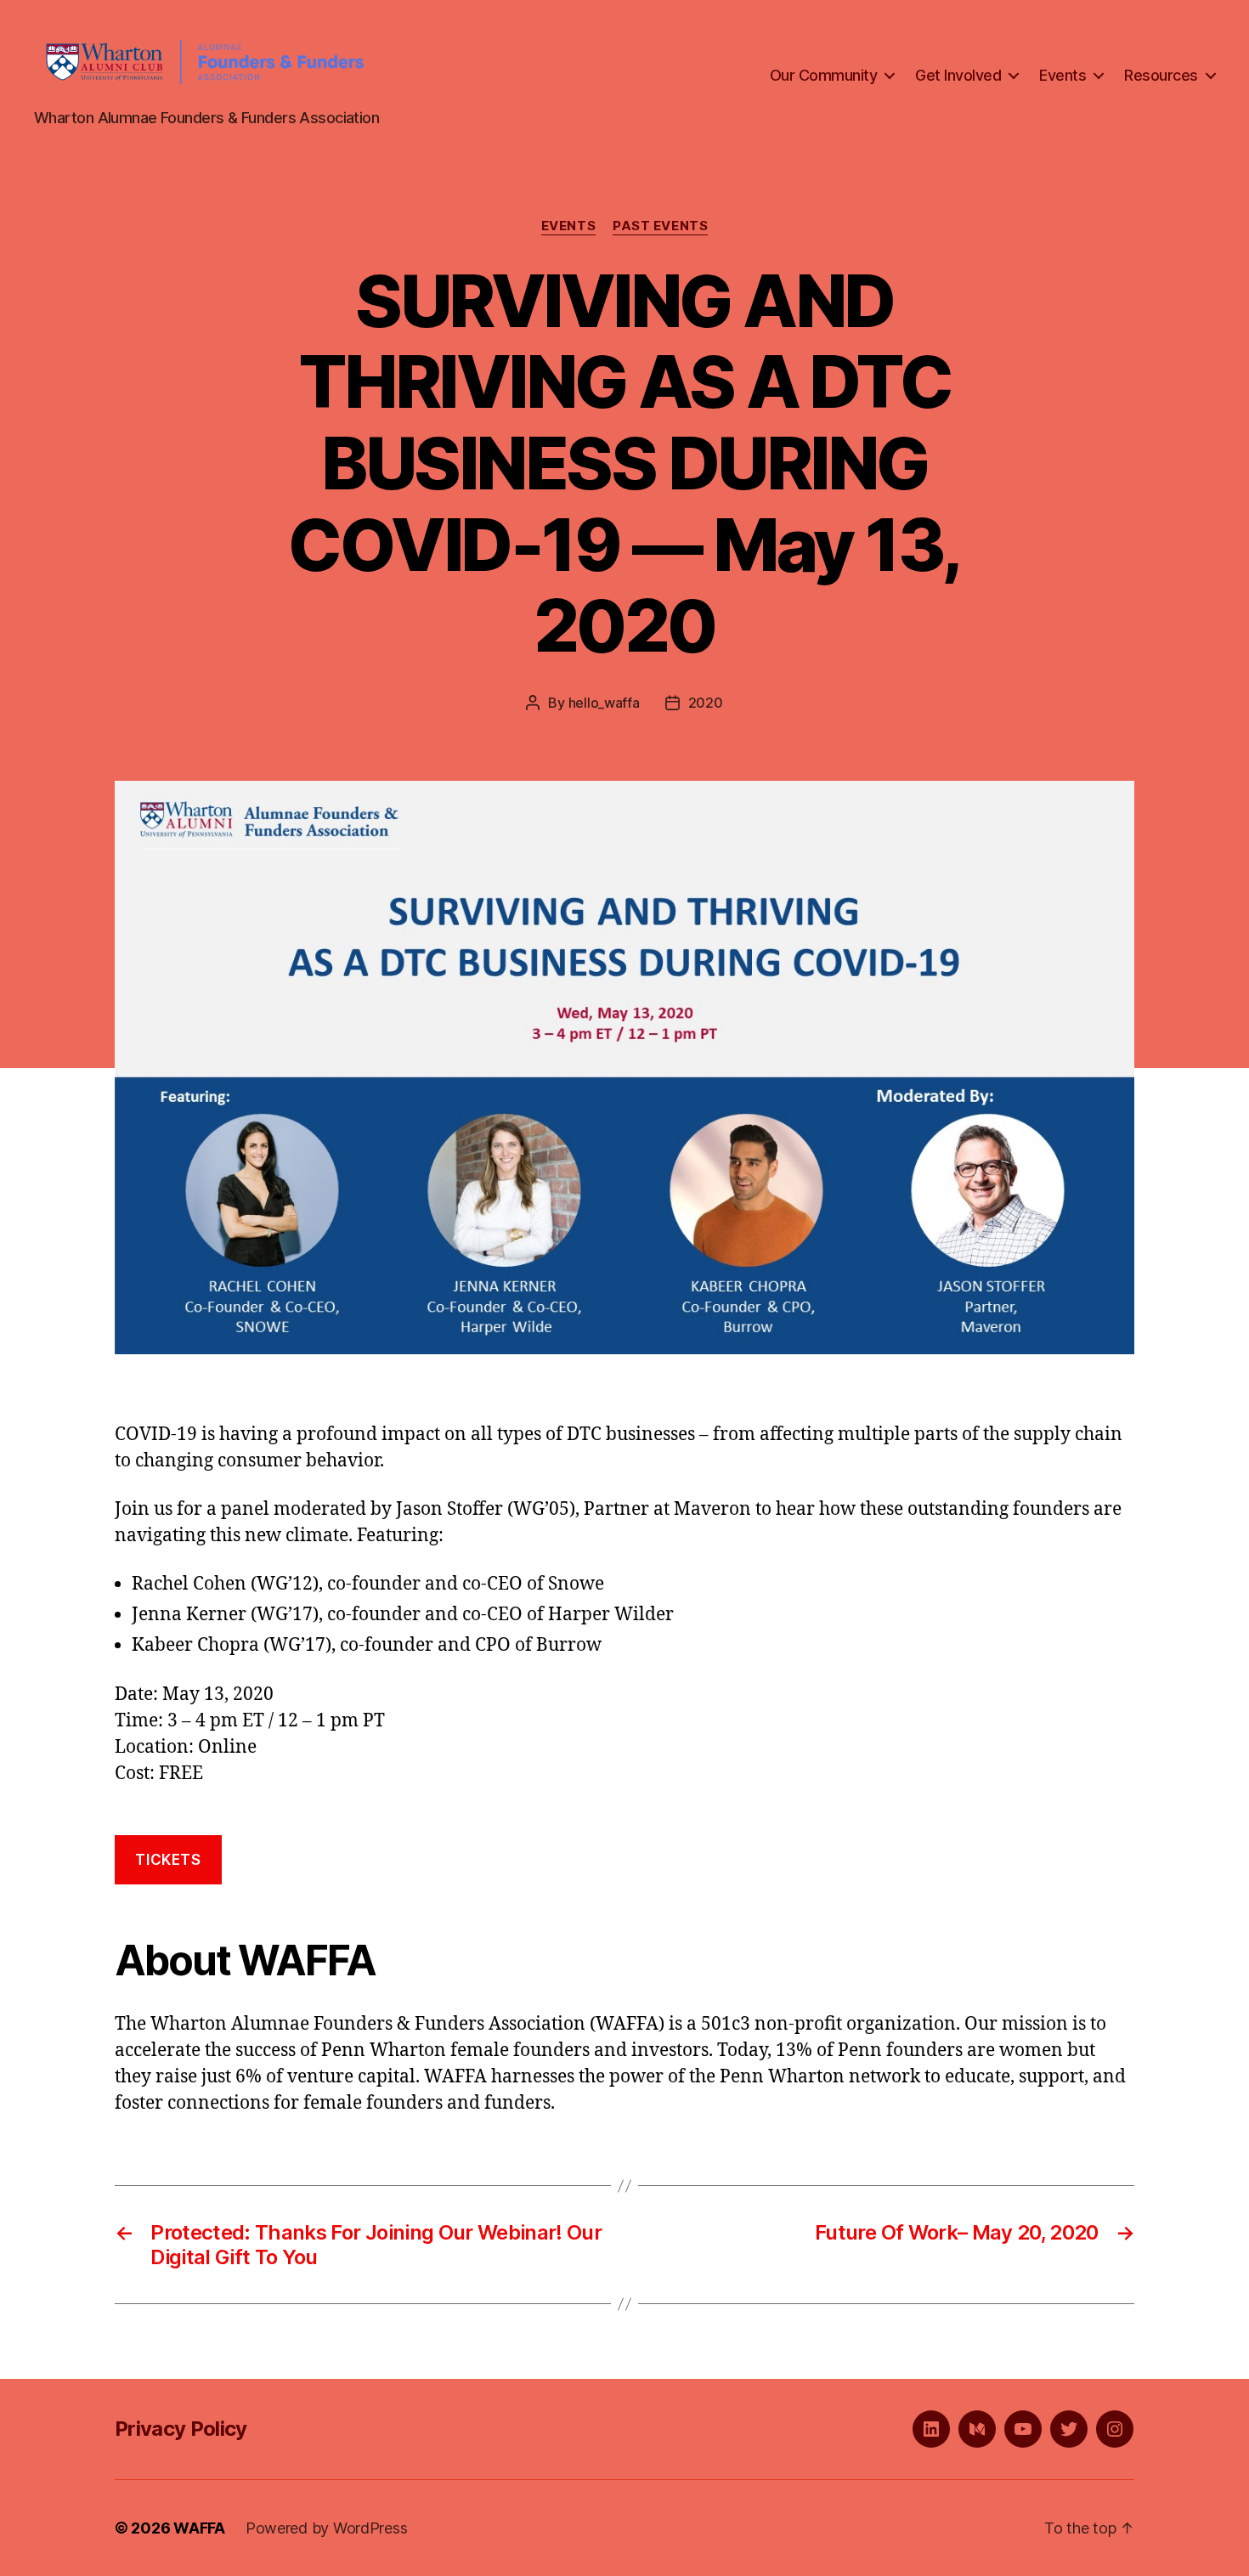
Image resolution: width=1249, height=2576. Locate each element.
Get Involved (958, 75)
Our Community (824, 75)
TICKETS (168, 1860)
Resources (1161, 75)
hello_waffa (604, 703)
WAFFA (199, 2528)
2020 (706, 703)
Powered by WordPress (327, 2528)
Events (1062, 75)
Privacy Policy (181, 2429)
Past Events (660, 226)
